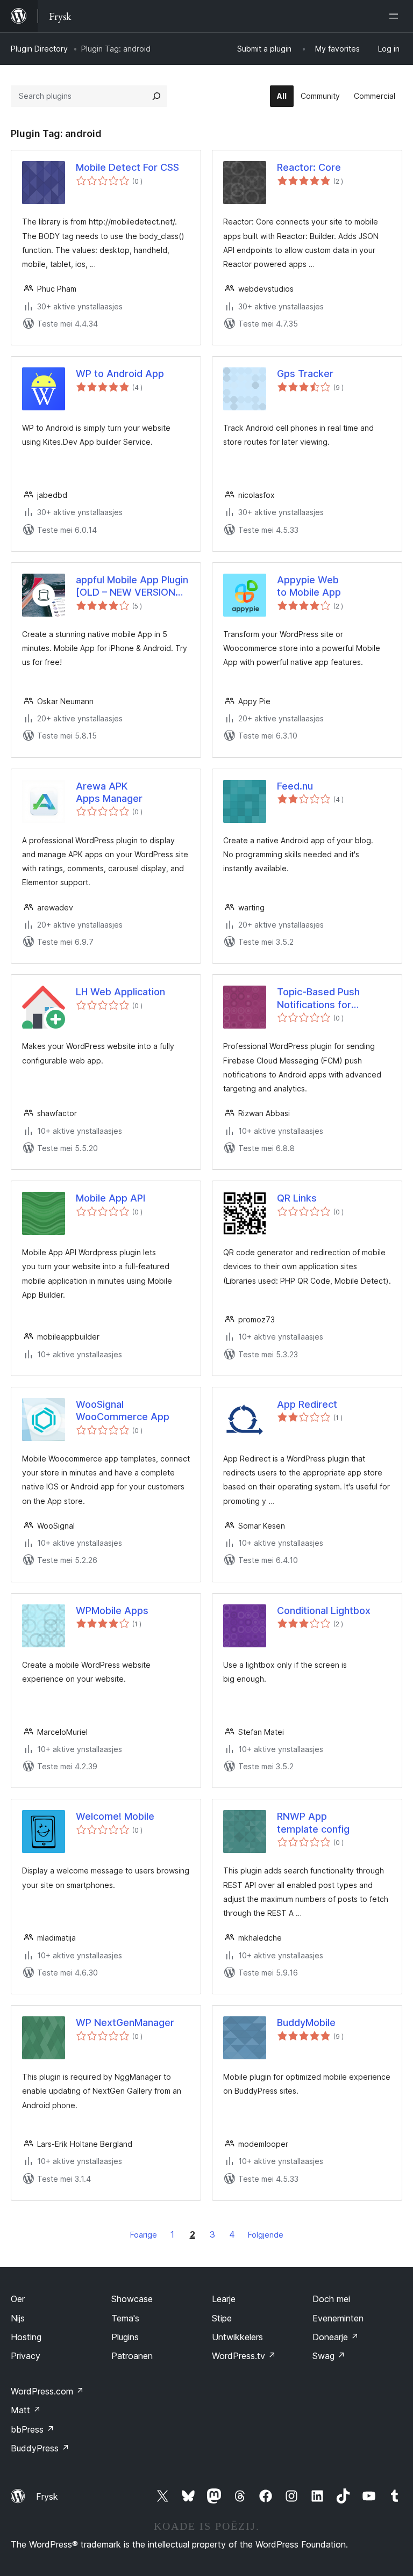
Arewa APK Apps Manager (109, 792)
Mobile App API (111, 1198)
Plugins (125, 2337)
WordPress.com (47, 2391)
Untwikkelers (237, 2337)
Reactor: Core (309, 167)
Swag (329, 2356)
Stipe (222, 2318)
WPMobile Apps (112, 1611)
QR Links (297, 1198)
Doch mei (331, 2299)
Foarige (144, 2235)
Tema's (125, 2318)
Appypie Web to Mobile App (309, 586)
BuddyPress (40, 2448)
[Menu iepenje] (396, 16)
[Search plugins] (156, 96)
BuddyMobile (306, 2023)
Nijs (18, 2318)
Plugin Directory (39, 49)
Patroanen (132, 2356)
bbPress (33, 2429)
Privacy (26, 2356)
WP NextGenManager (125, 2023)
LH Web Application (120, 992)
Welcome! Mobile (115, 1816)
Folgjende (266, 2235)
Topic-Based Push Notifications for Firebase (318, 998)
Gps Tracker (305, 374)
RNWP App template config (313, 1822)
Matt (26, 2410)
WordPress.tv (244, 2356)
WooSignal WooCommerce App (123, 1410)
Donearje (336, 2337)
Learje (224, 2299)
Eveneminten (338, 2318)
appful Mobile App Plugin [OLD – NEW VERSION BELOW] (132, 587)
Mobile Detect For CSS (127, 167)
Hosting (26, 2337)
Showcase (132, 2299)
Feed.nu (295, 786)
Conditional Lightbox (324, 1611)
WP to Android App (120, 374)
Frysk (47, 2497)
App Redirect (307, 1404)
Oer (18, 2299)
